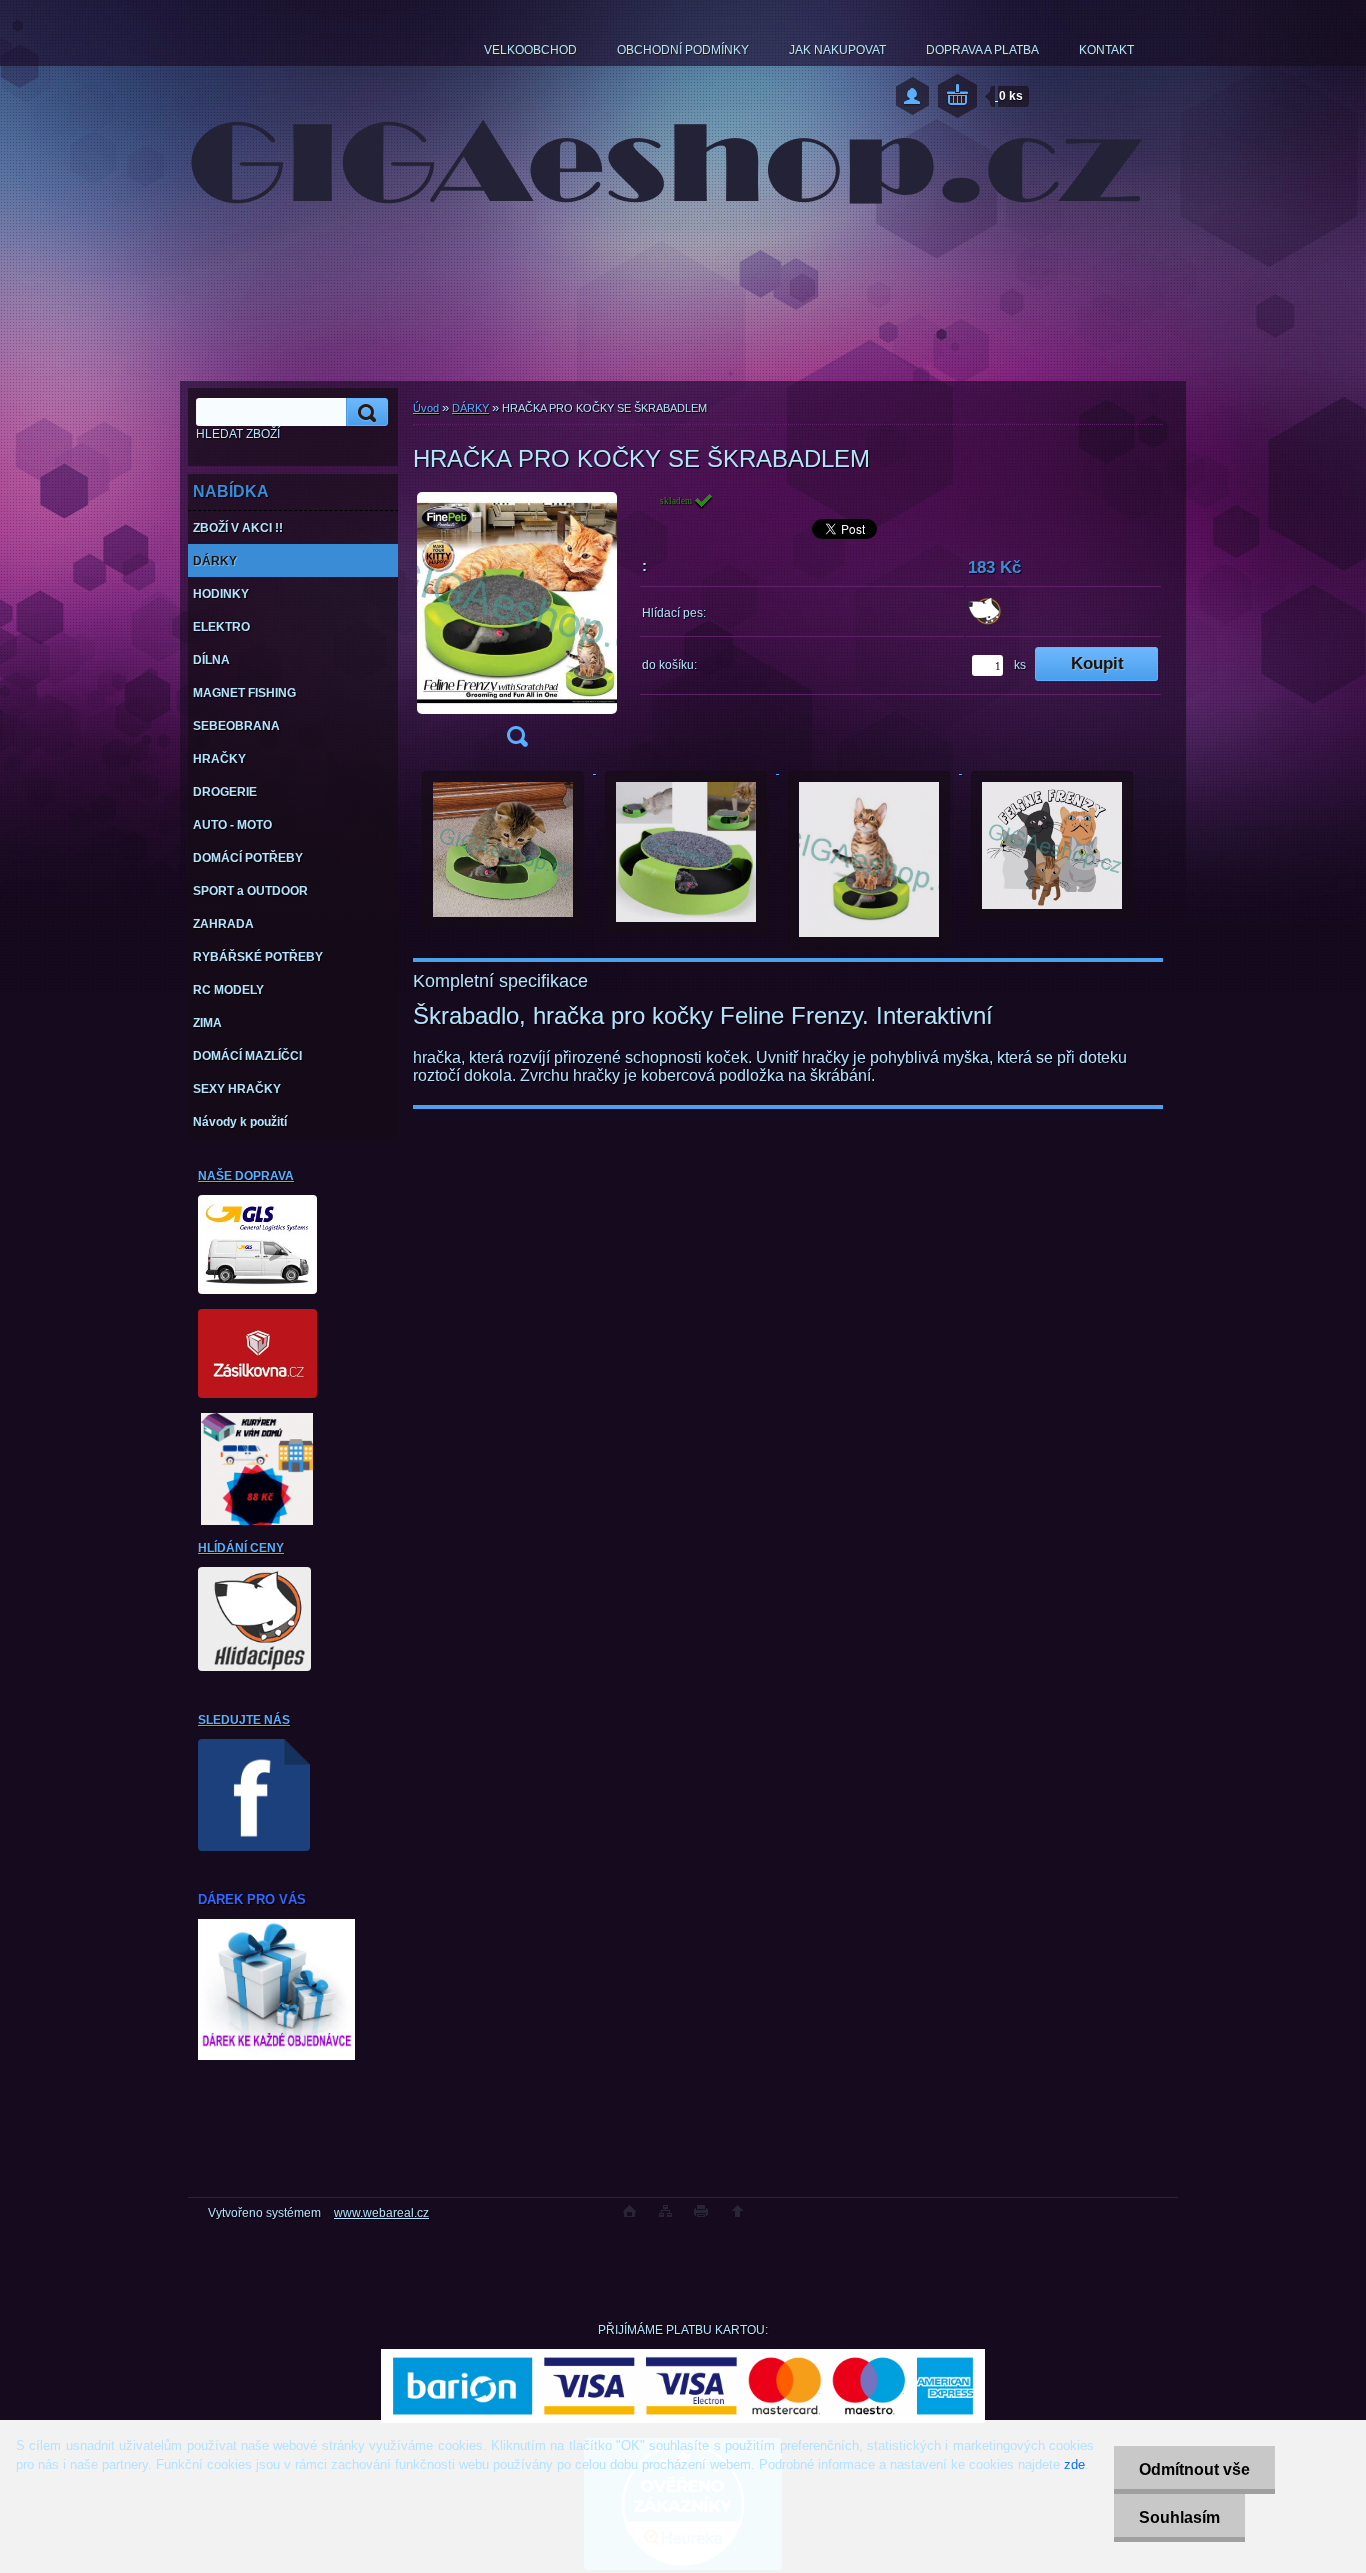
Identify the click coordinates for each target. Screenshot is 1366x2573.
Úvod (426, 408)
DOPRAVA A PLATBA (982, 50)
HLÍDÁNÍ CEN (237, 1548)
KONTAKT (1106, 50)
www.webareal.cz (381, 2213)
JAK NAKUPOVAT (837, 50)
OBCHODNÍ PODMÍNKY (683, 50)
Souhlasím (1179, 2517)
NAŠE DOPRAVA (246, 1176)
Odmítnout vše (1194, 2469)
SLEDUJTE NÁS (244, 1720)
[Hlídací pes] (984, 621)
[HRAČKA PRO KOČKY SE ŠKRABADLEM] (517, 625)
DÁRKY (470, 408)
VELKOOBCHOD (530, 50)
